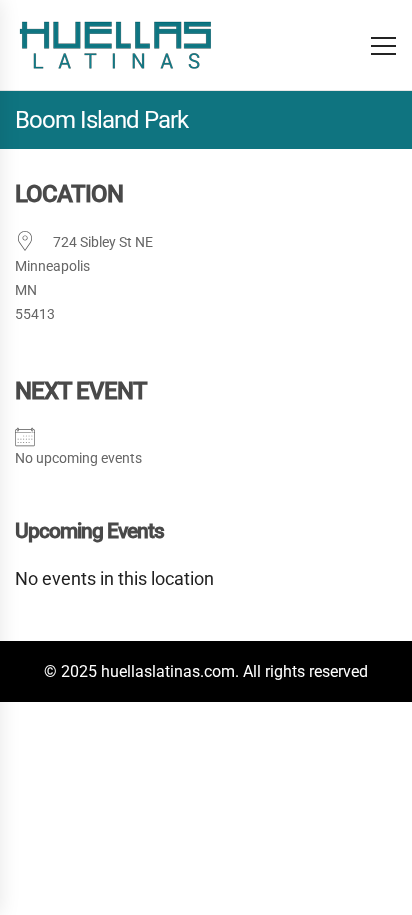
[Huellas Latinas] (115, 45)
